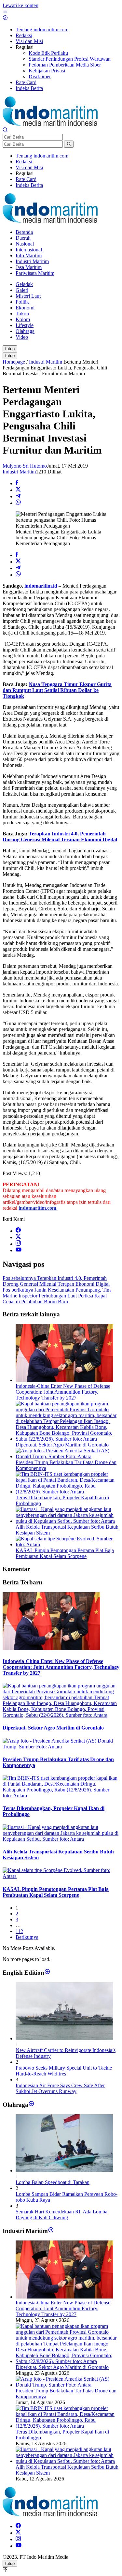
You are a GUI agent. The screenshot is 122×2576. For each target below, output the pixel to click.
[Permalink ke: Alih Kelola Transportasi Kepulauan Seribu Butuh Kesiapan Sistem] (68, 1521)
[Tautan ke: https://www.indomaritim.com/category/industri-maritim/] (51, 2231)
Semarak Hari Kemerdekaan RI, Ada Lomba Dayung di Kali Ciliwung (61, 2215)
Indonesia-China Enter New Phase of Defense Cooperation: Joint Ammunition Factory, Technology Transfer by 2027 (63, 1392)
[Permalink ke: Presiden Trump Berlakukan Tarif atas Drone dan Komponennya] (68, 1456)
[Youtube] (19, 1250)
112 (19, 1931)
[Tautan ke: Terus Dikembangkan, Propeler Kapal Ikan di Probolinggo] (68, 2426)
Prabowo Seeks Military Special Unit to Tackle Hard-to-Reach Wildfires (64, 2071)
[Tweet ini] (18, 490)
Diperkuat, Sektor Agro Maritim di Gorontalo (62, 1445)
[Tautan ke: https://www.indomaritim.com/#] (31, 2104)
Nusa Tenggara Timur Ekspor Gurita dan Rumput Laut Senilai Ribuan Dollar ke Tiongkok (57, 690)
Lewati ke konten (20, 5)
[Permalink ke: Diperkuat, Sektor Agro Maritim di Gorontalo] (68, 1439)
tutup (10, 349)
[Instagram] (18, 1244)
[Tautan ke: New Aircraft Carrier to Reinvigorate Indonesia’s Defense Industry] (64, 2038)
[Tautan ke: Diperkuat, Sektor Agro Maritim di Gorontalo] (68, 2361)
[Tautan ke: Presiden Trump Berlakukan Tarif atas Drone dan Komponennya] (68, 2385)
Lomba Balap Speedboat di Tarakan (53, 2182)
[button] (69, 144)
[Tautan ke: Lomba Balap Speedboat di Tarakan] (64, 2171)
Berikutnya (27, 1937)
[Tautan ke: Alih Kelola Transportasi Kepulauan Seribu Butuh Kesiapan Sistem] (68, 2461)
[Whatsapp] (18, 503)
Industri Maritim (19, 472)
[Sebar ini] (17, 483)
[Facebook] (18, 1231)
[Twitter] (18, 1237)
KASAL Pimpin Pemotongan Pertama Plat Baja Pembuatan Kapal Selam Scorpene (65, 1553)
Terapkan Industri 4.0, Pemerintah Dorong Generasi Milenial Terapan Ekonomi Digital (60, 837)
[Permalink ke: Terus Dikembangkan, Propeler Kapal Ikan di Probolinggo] (68, 1492)
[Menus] (5, 12)
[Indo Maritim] (50, 124)
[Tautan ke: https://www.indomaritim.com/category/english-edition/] (47, 1972)
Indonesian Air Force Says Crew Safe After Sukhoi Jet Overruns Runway (60, 2088)
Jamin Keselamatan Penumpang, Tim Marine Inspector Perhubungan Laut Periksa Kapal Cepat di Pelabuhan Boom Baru (57, 1296)
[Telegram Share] (18, 496)
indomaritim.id (41, 586)
